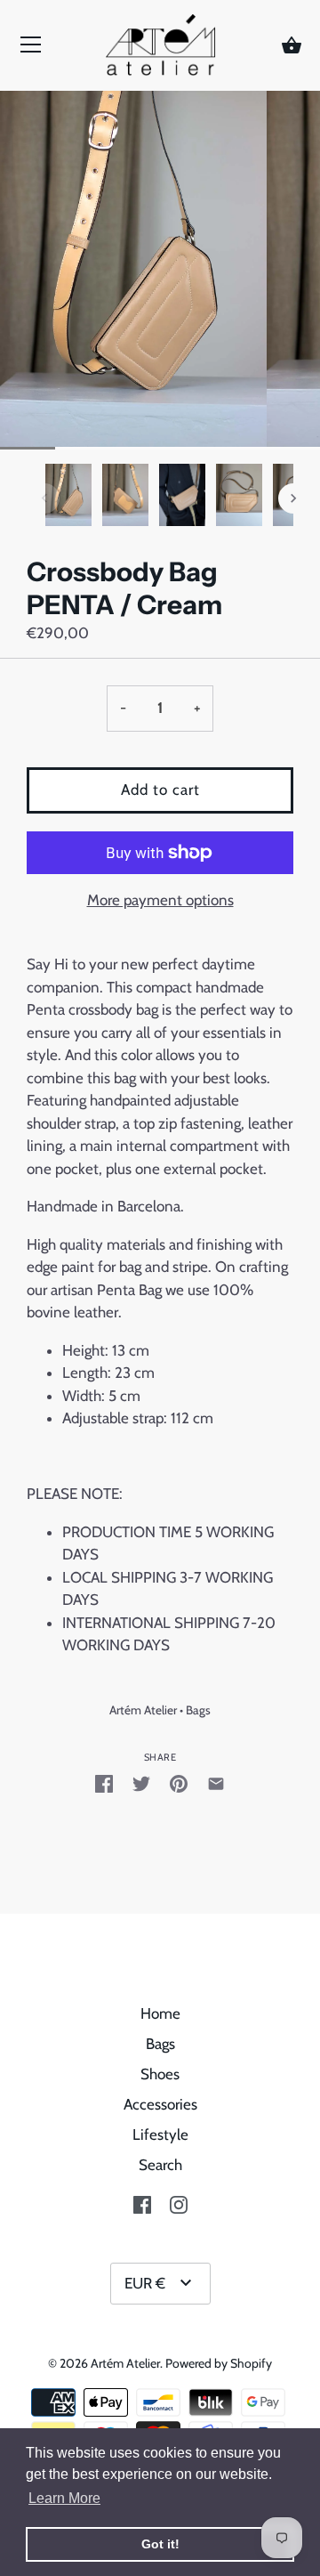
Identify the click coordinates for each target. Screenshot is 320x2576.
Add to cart (160, 790)
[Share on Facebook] (104, 1784)
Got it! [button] (160, 2544)
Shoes (160, 2074)
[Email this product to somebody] (216, 1784)
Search (160, 2165)
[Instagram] (179, 2203)
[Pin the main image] (179, 1784)
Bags (198, 1710)
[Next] (293, 498)
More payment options (160, 900)
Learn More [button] (64, 2498)
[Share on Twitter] (141, 1784)
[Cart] (292, 46)
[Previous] (44, 498)
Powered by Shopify (219, 2363)
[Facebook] (142, 2203)
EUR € (145, 2283)
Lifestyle (160, 2135)
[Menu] (31, 49)
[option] (68, 498)
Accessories (160, 2104)
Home (160, 2013)
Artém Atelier (143, 1710)
